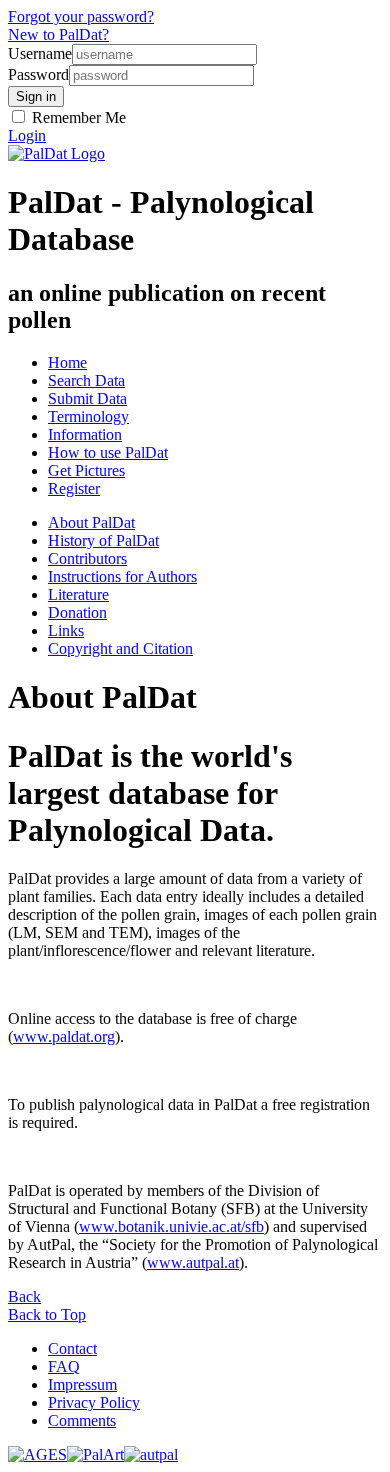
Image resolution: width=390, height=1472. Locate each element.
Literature (78, 594)
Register (74, 488)
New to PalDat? (58, 34)
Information (85, 434)
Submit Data (87, 398)
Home (67, 362)
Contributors (87, 558)
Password (38, 74)
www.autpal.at (193, 1262)
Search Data (86, 380)
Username (40, 53)
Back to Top (47, 1314)
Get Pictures (86, 470)
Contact (72, 1348)
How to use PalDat (108, 452)
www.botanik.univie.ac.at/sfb (171, 1226)
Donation (77, 612)
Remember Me (77, 117)
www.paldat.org (64, 1036)
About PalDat (91, 522)
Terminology (88, 416)
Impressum (82, 1384)
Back (24, 1296)
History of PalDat (103, 540)
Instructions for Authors (122, 576)
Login (27, 135)
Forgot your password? (81, 16)
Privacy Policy (94, 1402)
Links (66, 630)
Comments (82, 1420)
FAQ (64, 1366)
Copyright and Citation (120, 648)
